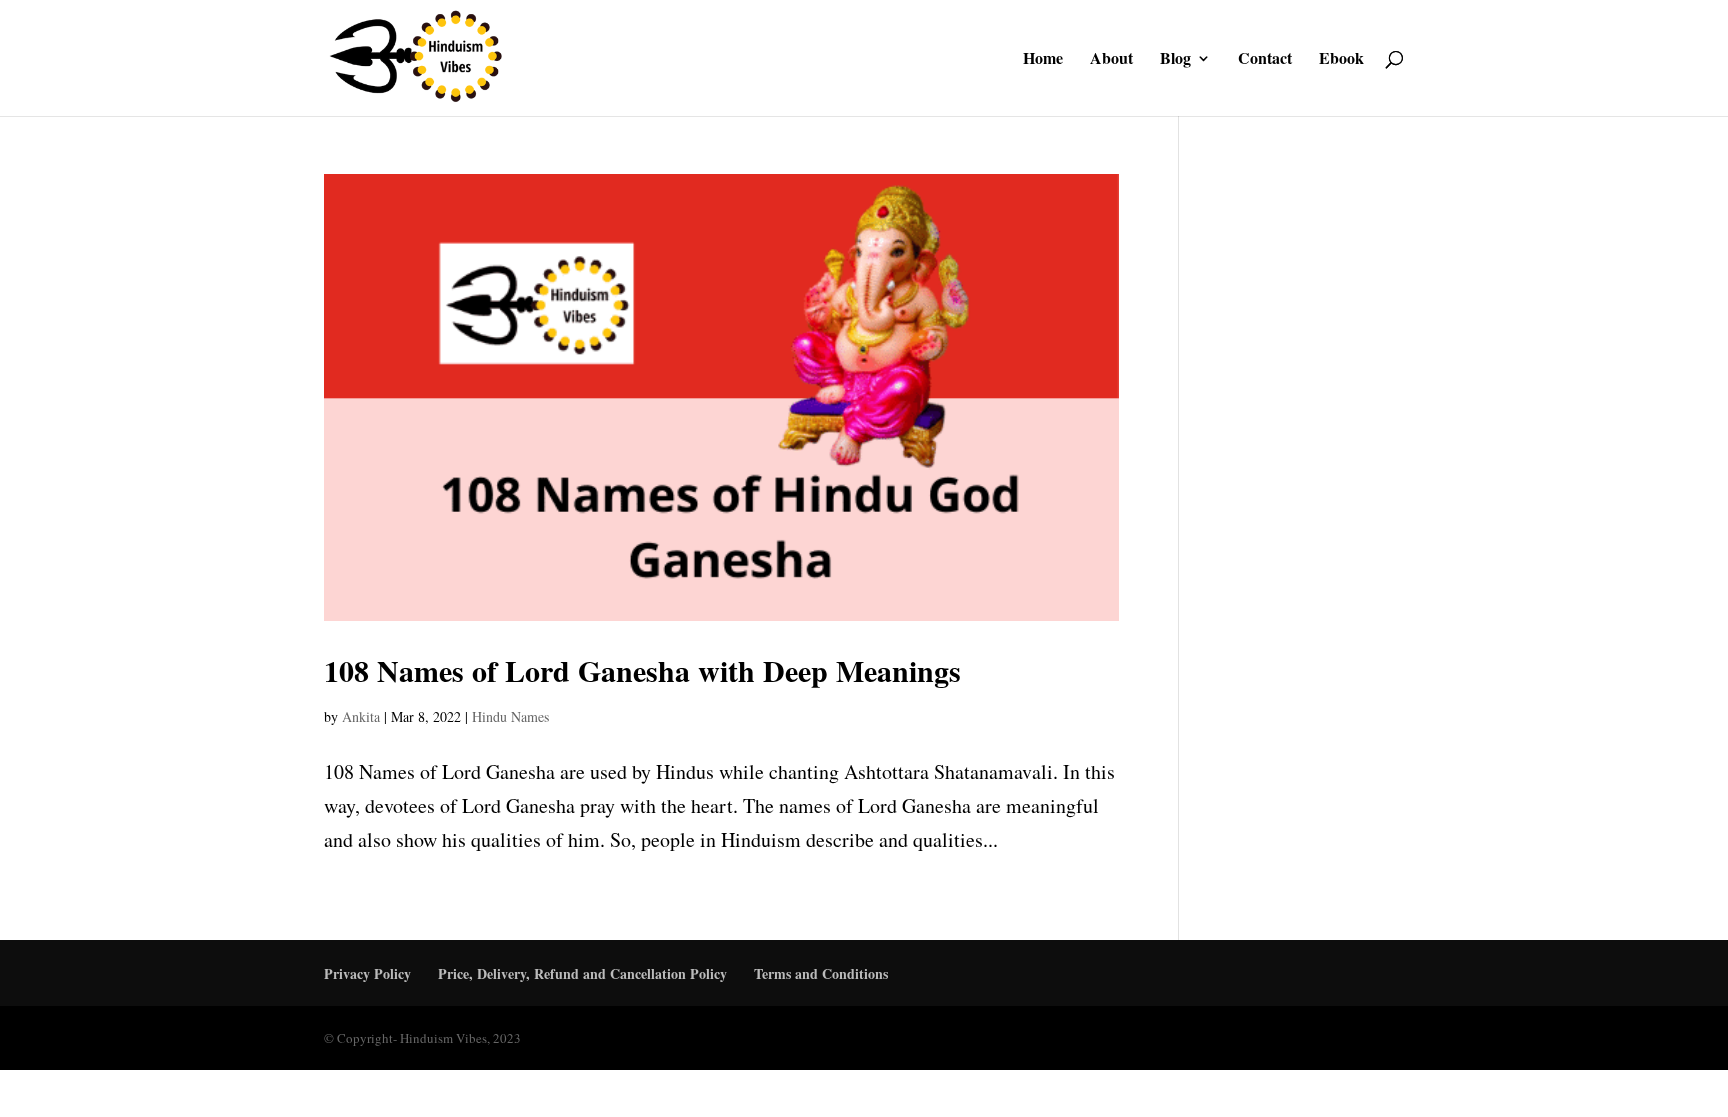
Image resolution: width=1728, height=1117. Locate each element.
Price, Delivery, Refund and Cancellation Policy (582, 973)
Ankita (361, 716)
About (1111, 60)
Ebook (1341, 60)
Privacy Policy (367, 973)
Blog (1175, 60)
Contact (1265, 60)
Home (1043, 60)
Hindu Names (510, 716)
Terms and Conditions (821, 973)
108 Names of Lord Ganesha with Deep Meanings (642, 670)
